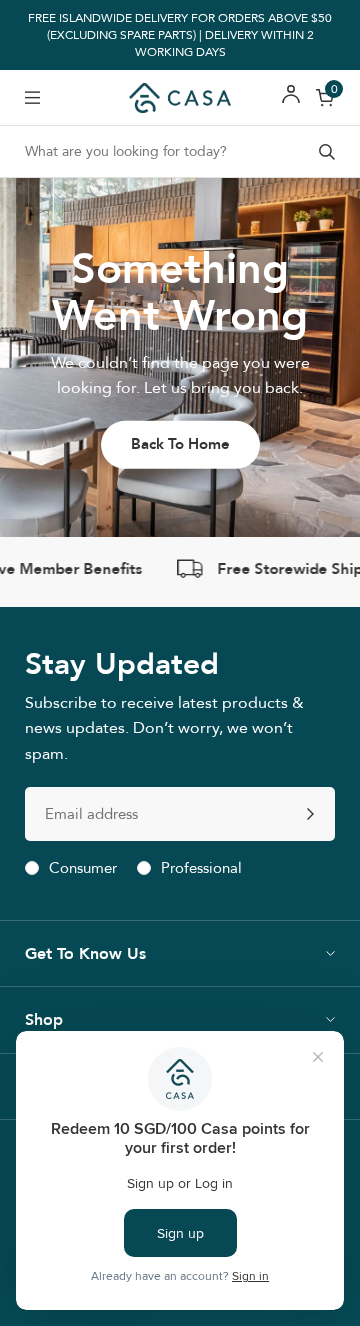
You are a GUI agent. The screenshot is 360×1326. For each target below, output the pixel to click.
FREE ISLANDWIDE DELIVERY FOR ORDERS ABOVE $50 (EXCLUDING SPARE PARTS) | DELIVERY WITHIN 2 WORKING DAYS (180, 35)
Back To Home (180, 444)
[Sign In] (291, 97)
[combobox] (180, 151)
